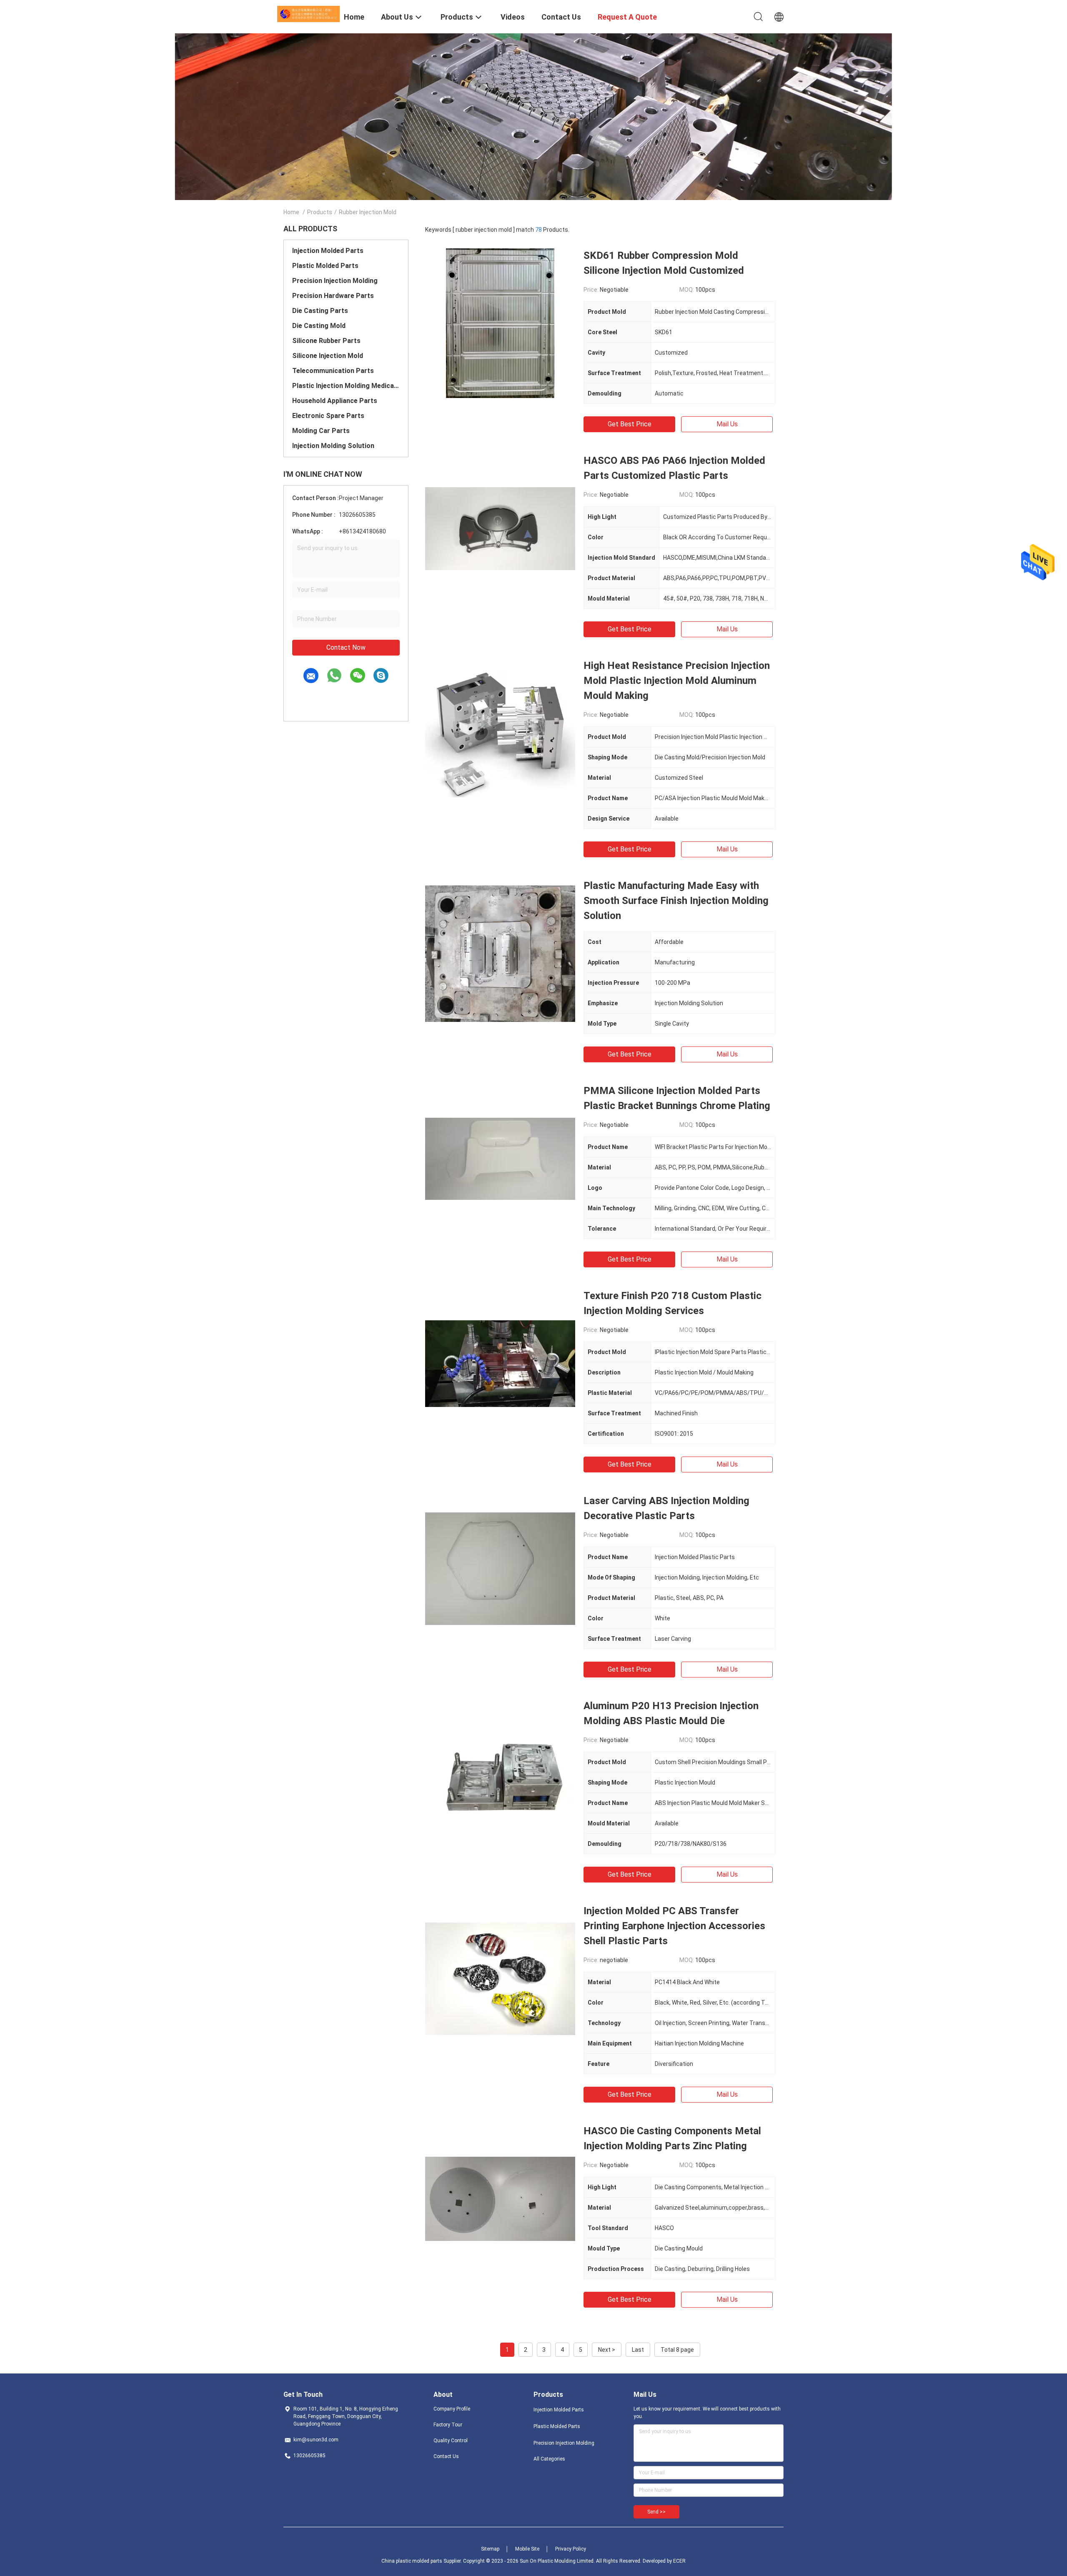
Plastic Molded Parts (325, 266)
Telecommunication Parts (333, 371)
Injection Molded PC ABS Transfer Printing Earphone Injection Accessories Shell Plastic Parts (674, 1926)
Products (320, 212)
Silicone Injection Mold (328, 356)
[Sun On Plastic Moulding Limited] (308, 13)
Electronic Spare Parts (328, 416)
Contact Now (346, 647)
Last (638, 2350)
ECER (679, 2561)
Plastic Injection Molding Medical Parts (346, 386)
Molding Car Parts (321, 431)
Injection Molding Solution (333, 446)
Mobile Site (527, 2549)
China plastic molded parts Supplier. (422, 2561)
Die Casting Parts (320, 311)
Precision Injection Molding (335, 281)
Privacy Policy (571, 2549)
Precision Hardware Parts (333, 296)
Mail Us (727, 424)
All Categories (549, 2459)
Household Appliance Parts (335, 401)
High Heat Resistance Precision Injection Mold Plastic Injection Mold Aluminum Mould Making (677, 681)
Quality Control (451, 2441)
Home (291, 212)
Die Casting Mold (319, 326)
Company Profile (452, 2409)
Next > (607, 2350)
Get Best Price (630, 424)
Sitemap (490, 2549)
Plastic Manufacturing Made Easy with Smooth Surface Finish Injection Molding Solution (676, 901)
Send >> (656, 2512)
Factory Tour (448, 2425)
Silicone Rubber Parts (326, 341)
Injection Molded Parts (328, 251)
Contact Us (446, 2456)
